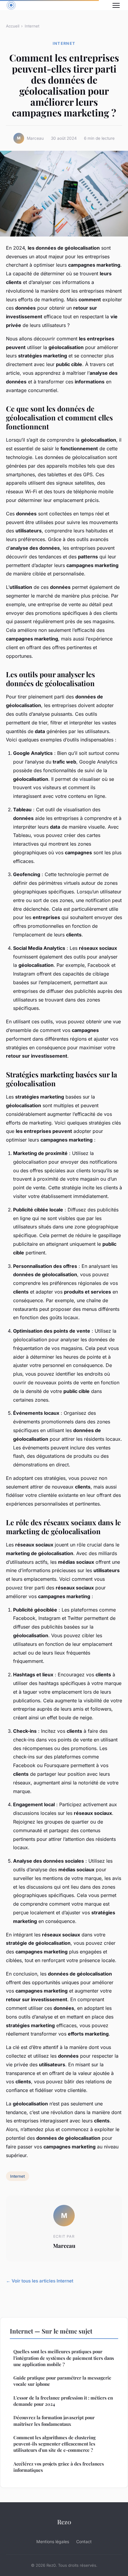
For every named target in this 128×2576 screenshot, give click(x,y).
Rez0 (64, 2522)
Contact (84, 2542)
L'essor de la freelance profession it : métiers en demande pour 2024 (63, 2401)
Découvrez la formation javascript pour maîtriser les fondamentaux (54, 2421)
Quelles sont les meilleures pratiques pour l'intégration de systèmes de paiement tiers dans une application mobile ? (64, 2358)
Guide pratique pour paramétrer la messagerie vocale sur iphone (62, 2381)
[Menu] (116, 5)
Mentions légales (53, 2542)
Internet (32, 26)
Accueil (13, 26)
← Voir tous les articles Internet (40, 2281)
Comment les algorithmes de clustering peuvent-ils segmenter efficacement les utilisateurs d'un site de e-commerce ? (54, 2444)
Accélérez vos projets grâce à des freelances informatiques (59, 2467)
